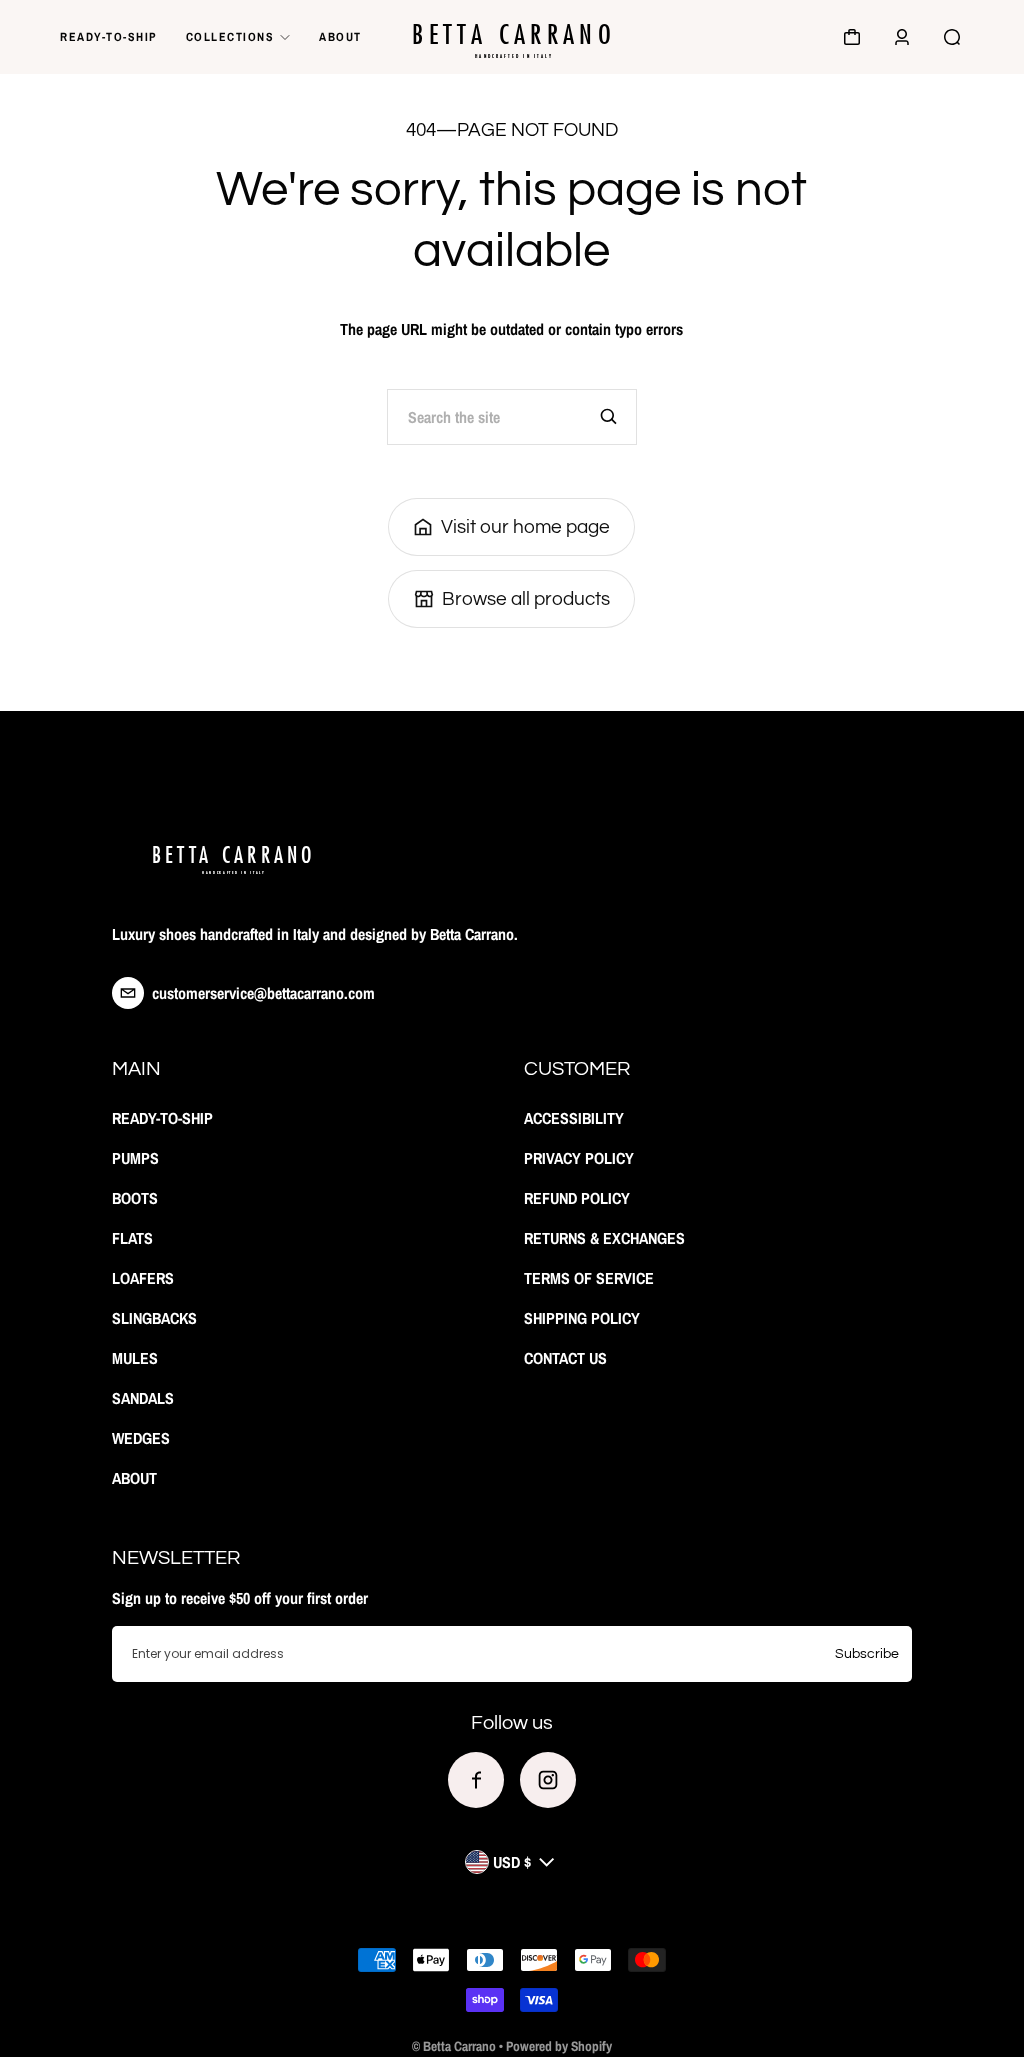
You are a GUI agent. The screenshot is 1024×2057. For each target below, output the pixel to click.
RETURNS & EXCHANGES (604, 1238)
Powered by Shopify (559, 2046)
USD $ (512, 1862)
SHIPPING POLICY (582, 1318)
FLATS (132, 1238)
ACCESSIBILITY (574, 1118)
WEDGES (141, 1438)
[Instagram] (548, 1780)
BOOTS (135, 1198)
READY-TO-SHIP (109, 37)
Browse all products (526, 599)
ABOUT (340, 37)
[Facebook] (476, 1780)
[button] (852, 37)
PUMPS (135, 1158)
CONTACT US (565, 1358)
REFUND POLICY (577, 1198)
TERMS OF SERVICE (589, 1278)
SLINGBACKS (154, 1318)
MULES (135, 1358)
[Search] (609, 417)
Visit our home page (525, 527)
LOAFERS (143, 1278)
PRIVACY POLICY (579, 1158)
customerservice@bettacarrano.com (263, 993)
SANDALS (143, 1398)
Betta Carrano (459, 2046)
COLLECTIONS (230, 37)
